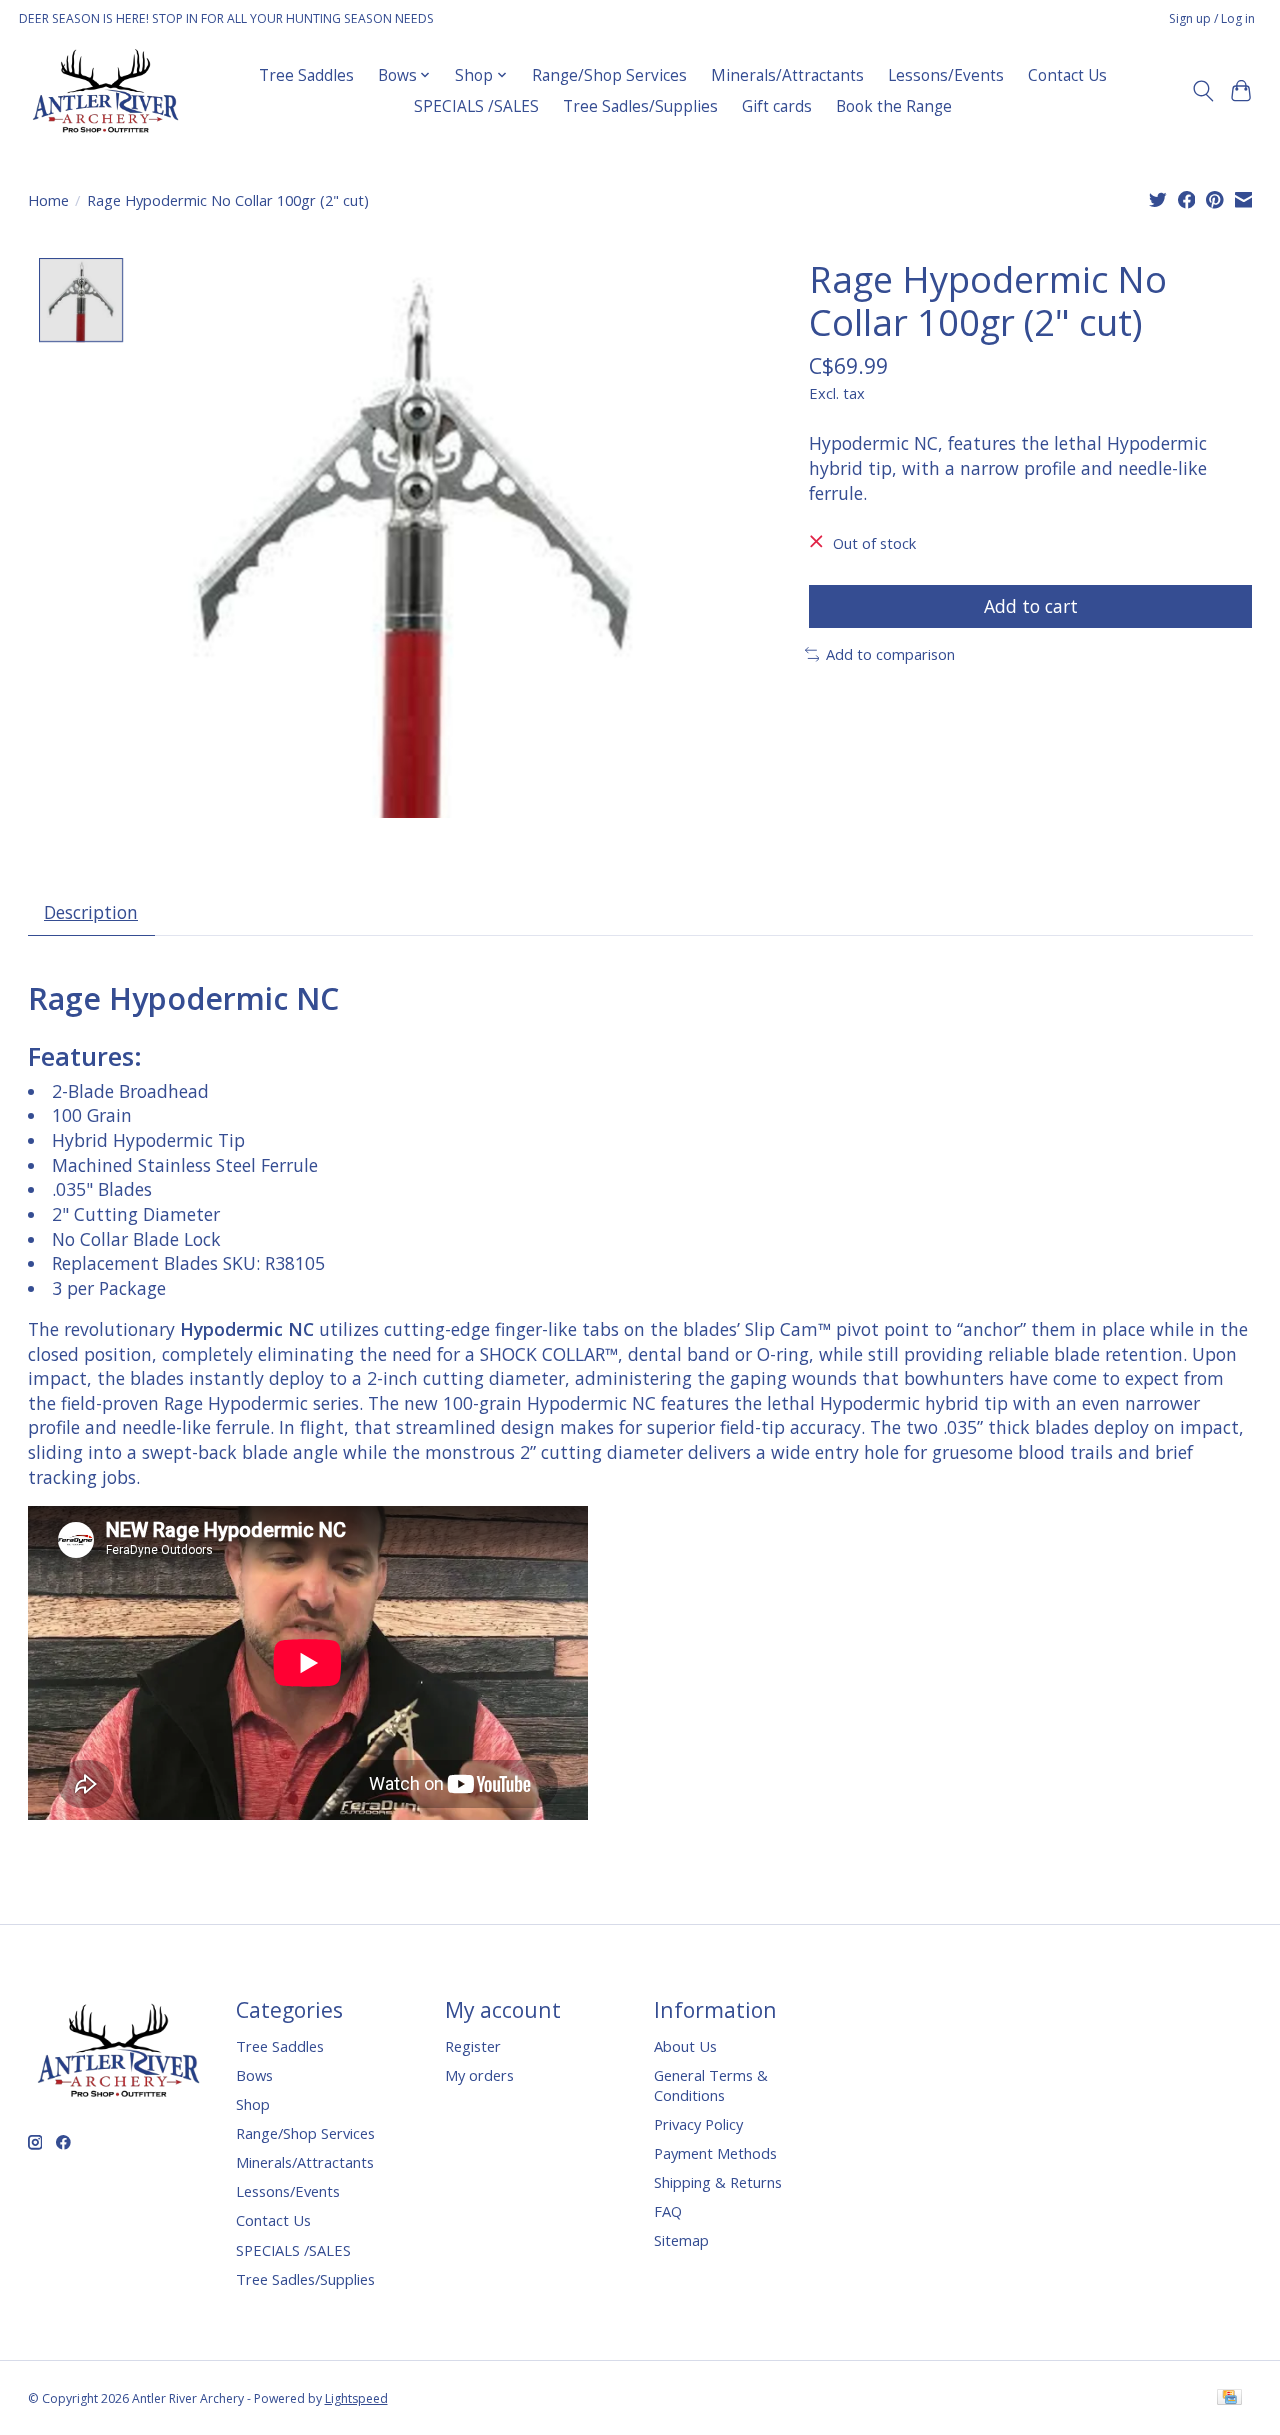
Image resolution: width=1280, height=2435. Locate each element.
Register (473, 2046)
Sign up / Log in (1212, 18)
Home (48, 200)
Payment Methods (715, 2153)
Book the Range (894, 106)
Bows (254, 2075)
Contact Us (1067, 75)
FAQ (668, 2211)
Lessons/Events (946, 75)
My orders (479, 2075)
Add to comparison (890, 654)
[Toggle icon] (1202, 91)
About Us (685, 2046)
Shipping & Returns (718, 2182)
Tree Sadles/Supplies (640, 106)
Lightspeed (356, 2398)
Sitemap (681, 2240)
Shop (253, 2104)
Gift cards (777, 106)
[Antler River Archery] (105, 90)
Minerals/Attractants (787, 75)
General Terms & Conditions (711, 2085)
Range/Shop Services (609, 75)
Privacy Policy (698, 2124)
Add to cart (1031, 606)
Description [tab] (91, 912)
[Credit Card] (1229, 2399)
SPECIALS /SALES (476, 106)
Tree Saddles (306, 75)
